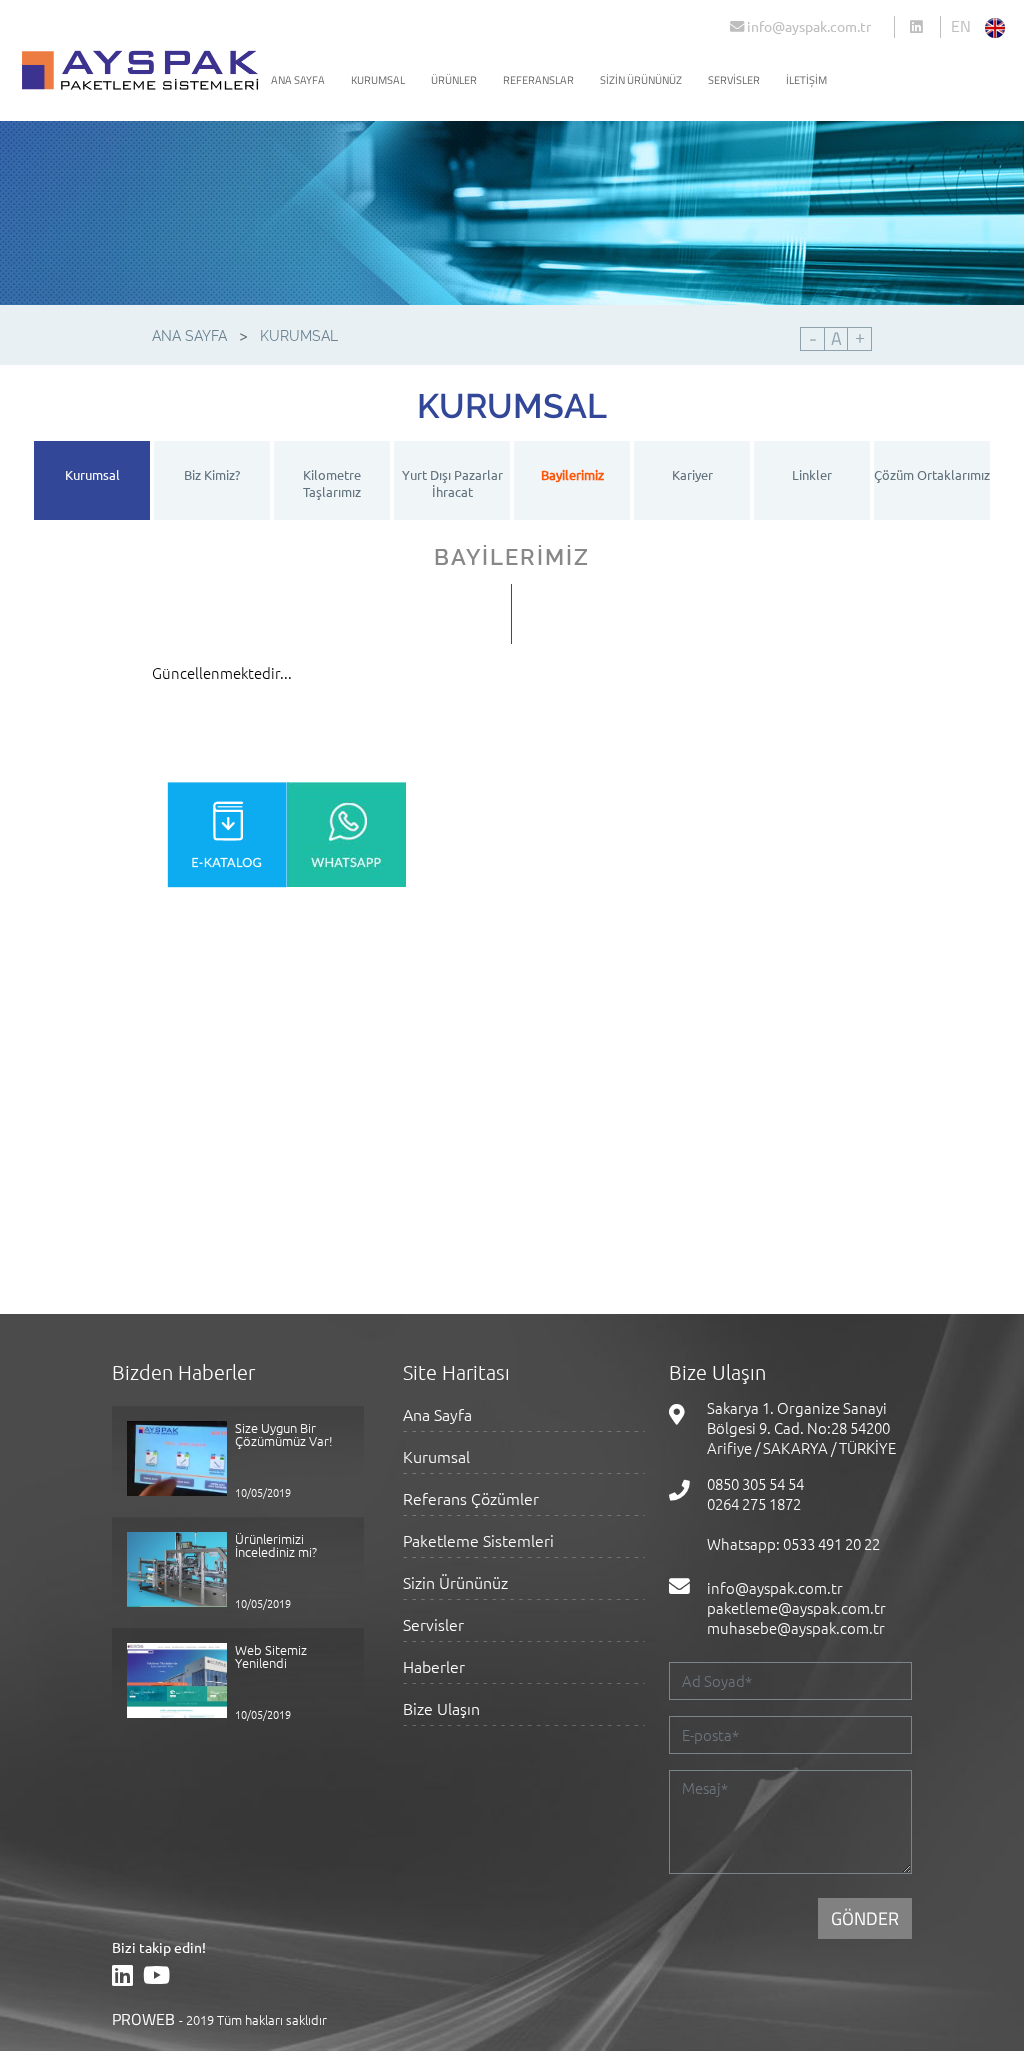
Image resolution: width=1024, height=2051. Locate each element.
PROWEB (143, 2019)
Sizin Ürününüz (455, 1583)
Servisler (433, 1625)
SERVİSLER (734, 79)
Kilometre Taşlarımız (332, 483)
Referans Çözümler (471, 1499)
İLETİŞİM (806, 79)
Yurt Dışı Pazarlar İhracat (452, 483)
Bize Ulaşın (441, 1709)
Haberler (434, 1667)
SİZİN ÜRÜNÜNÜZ (641, 79)
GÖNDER (865, 1918)
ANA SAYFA (298, 79)
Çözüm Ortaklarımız (932, 474)
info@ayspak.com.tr (807, 26)
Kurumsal (92, 474)
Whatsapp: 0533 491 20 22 (793, 1543)
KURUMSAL (378, 79)
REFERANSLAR (538, 79)
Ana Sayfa (437, 1415)
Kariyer (692, 474)
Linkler (812, 474)
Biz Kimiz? (212, 474)
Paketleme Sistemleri (478, 1541)
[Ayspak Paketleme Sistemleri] (925, 28)
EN (961, 26)
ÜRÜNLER (454, 79)
